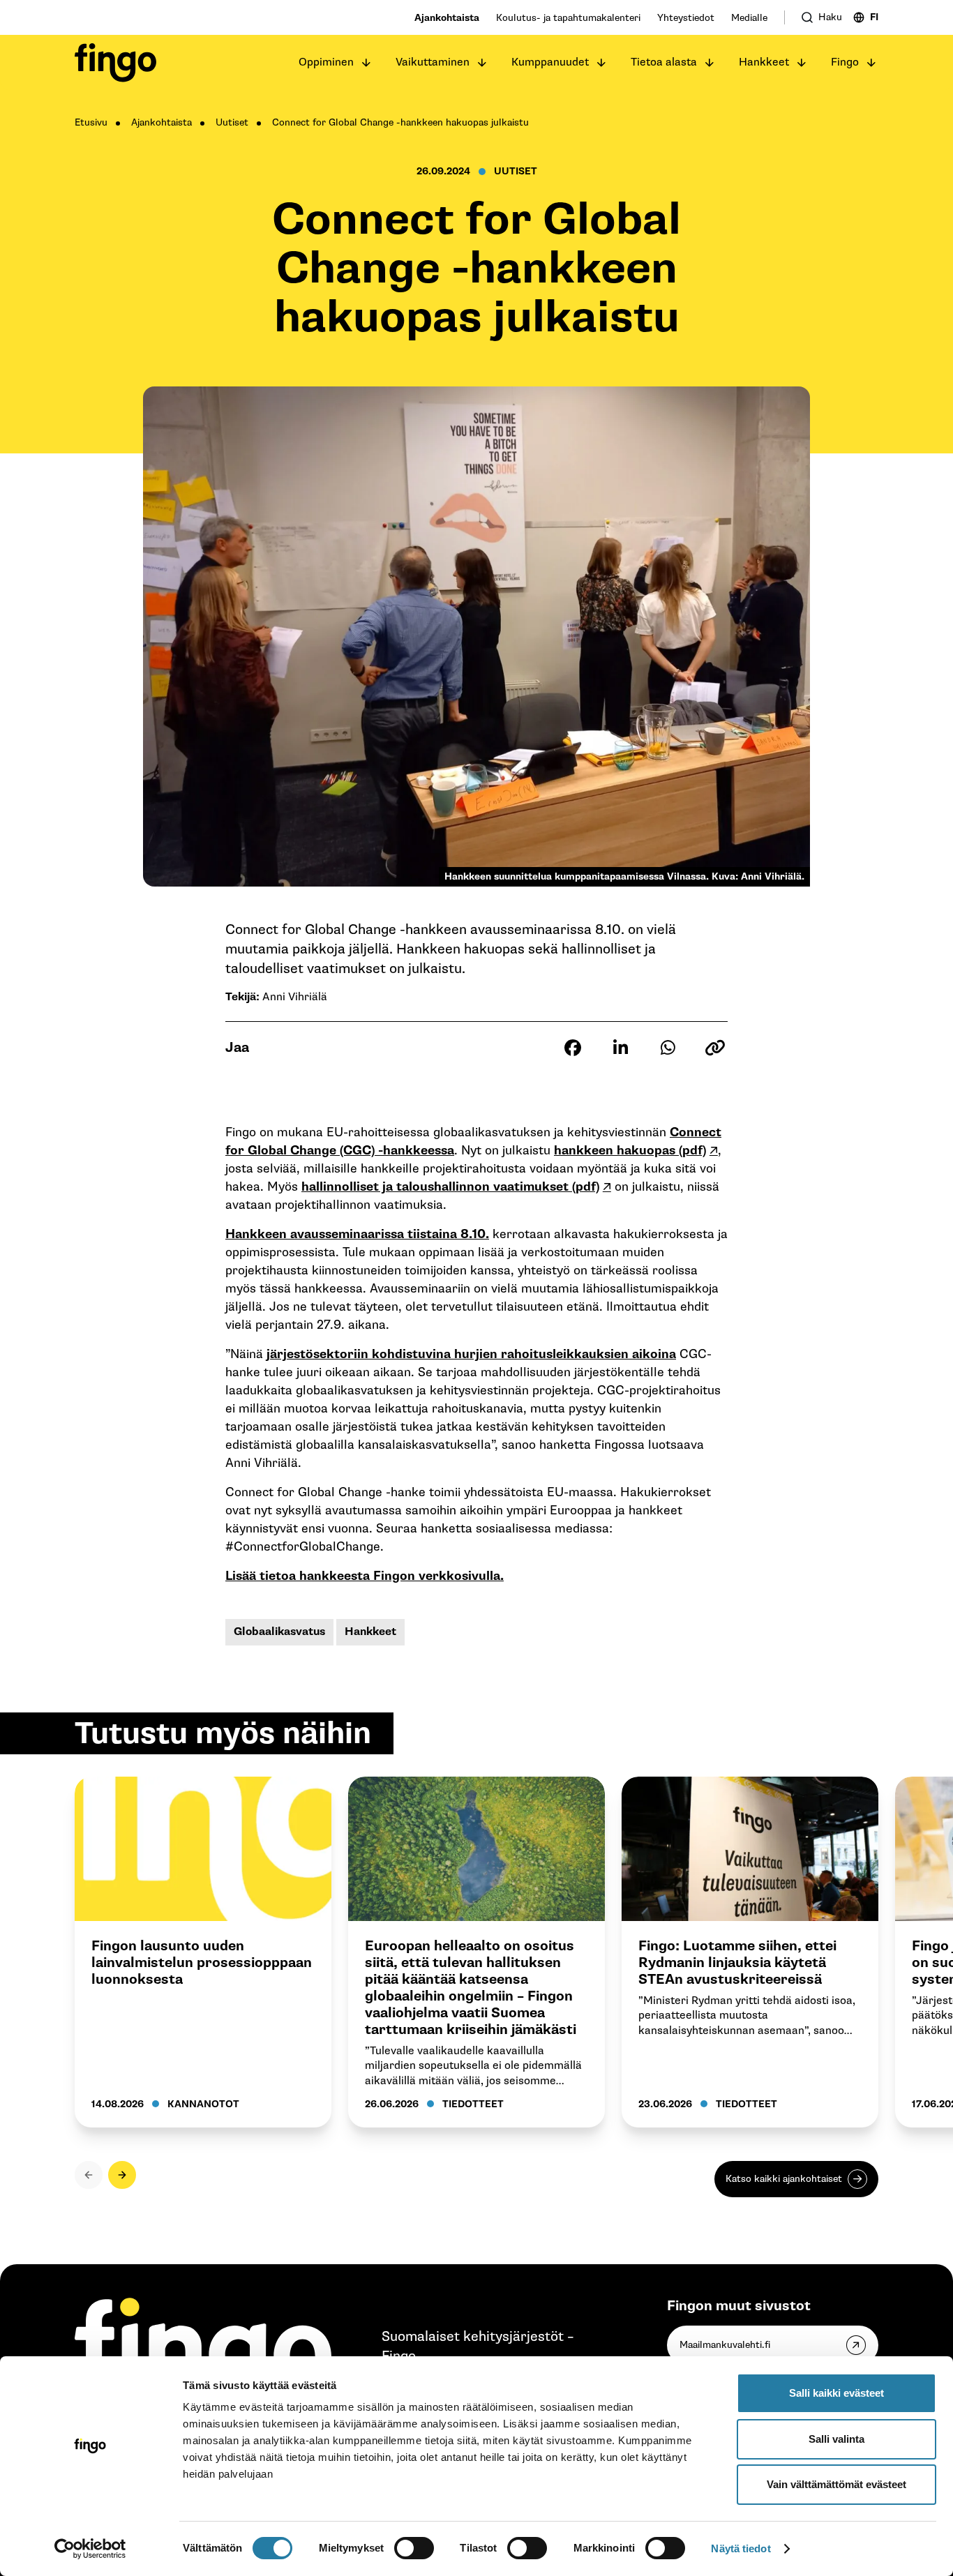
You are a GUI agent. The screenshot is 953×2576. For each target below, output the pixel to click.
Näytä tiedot (741, 2548)
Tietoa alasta (664, 62)
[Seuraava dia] (122, 2175)
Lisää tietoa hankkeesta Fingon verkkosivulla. (365, 1576)
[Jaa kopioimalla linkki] (715, 1048)
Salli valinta (836, 2439)
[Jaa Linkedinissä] (620, 1048)
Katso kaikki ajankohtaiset (784, 2179)
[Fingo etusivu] (115, 63)
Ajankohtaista (447, 18)
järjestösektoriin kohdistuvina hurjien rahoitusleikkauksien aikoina (471, 1354)
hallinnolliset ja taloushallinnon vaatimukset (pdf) (450, 1187)
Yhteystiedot (686, 18)
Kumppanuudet (550, 62)
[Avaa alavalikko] (366, 63)
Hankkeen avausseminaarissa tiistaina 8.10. (357, 1234)
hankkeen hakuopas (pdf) (630, 1151)
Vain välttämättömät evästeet (836, 2484)
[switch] (414, 2548)
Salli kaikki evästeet (836, 2393)
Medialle (749, 18)
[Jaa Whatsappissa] (668, 1048)
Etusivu (91, 122)
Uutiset (232, 122)
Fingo (845, 62)
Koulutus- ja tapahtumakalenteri (568, 18)
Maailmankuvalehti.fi (725, 2345)
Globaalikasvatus (279, 1632)
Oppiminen (326, 62)
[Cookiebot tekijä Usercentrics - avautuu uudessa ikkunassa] (90, 2549)
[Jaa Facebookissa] (573, 1048)
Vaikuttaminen (433, 62)
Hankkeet (764, 62)
